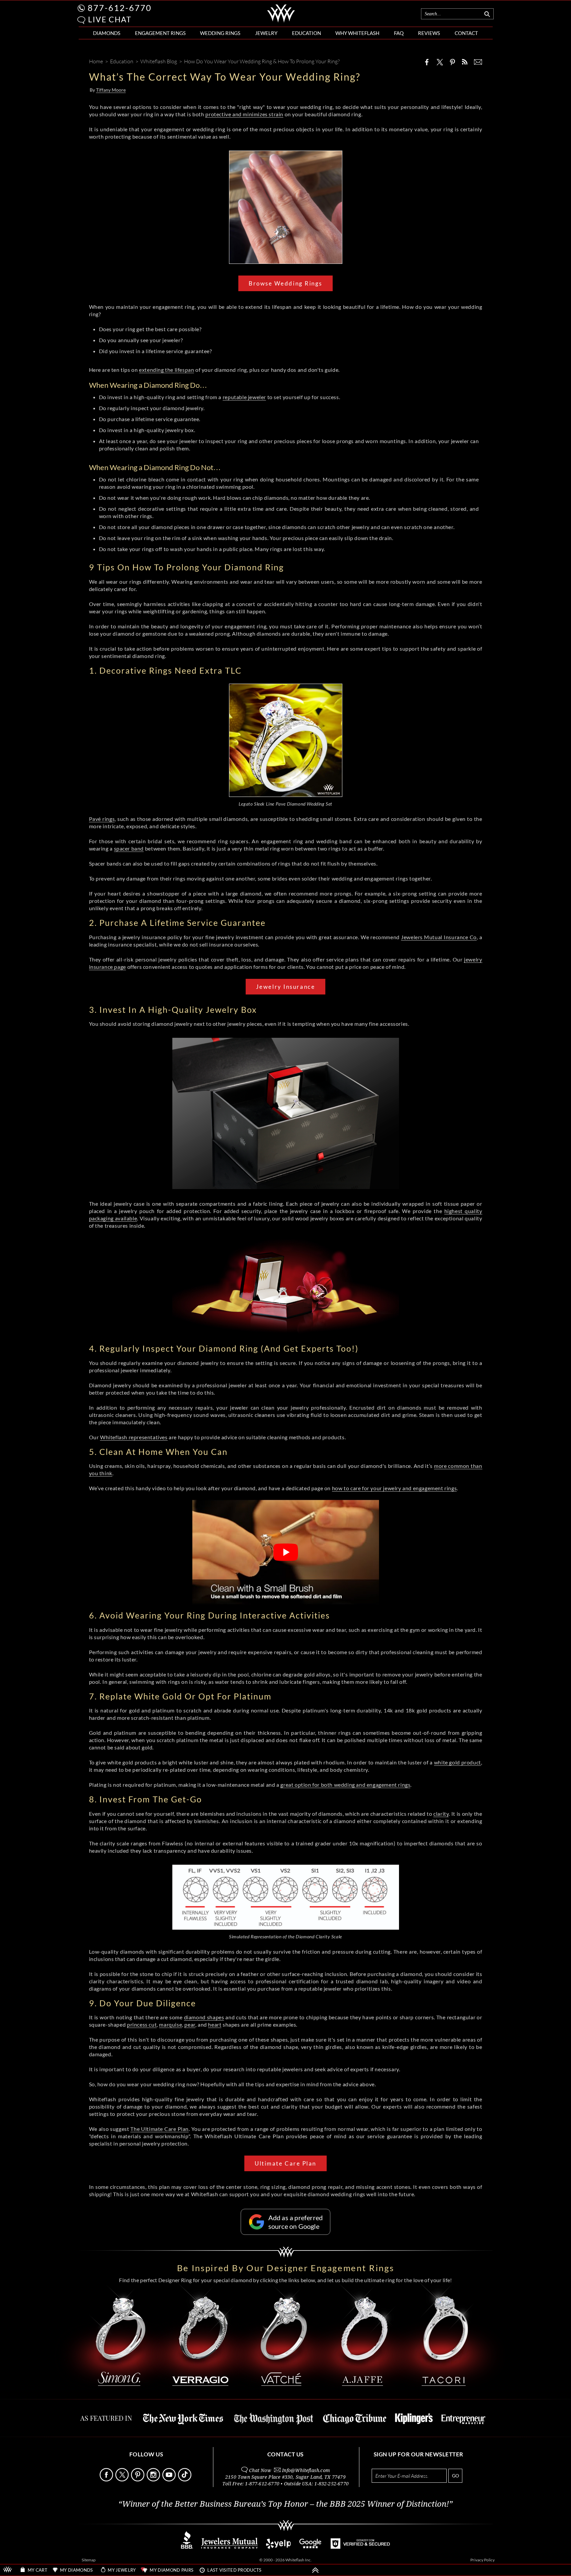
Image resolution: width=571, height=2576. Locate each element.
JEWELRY (266, 33)
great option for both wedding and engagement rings (345, 1785)
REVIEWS (429, 33)
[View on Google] (311, 2547)
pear (190, 2024)
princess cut (142, 2024)
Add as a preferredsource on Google (296, 2222)
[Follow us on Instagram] (154, 2480)
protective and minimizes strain (244, 114)
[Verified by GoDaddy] (360, 2547)
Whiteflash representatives (134, 1437)
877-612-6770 (120, 8)
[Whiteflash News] (465, 62)
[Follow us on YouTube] (170, 2480)
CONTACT (466, 33)
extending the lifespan (166, 370)
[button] (81, 20)
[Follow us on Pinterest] (138, 2480)
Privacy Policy (482, 2560)
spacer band (129, 848)
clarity (441, 1814)
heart (215, 2024)
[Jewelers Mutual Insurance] (229, 2547)
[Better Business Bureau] (187, 2547)
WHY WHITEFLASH (357, 33)
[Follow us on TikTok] (185, 2480)
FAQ (399, 33)
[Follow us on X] (123, 2480)
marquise (170, 2024)
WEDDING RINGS (220, 33)
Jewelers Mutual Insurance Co (439, 937)
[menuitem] (107, 33)
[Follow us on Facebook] (107, 2480)
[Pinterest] (452, 62)
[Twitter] (440, 62)
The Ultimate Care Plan (159, 2129)
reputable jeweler (244, 397)
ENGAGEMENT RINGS (160, 33)
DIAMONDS (107, 33)
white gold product (457, 1762)
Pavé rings (102, 819)
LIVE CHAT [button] (110, 19)
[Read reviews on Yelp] (278, 2547)
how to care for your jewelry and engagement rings (394, 1488)
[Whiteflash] (281, 21)
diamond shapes (204, 2017)
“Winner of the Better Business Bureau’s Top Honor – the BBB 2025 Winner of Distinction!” (285, 2504)
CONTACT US (285, 2454)
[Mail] (478, 62)
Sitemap (89, 2560)
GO (455, 2476)
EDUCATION (306, 33)
